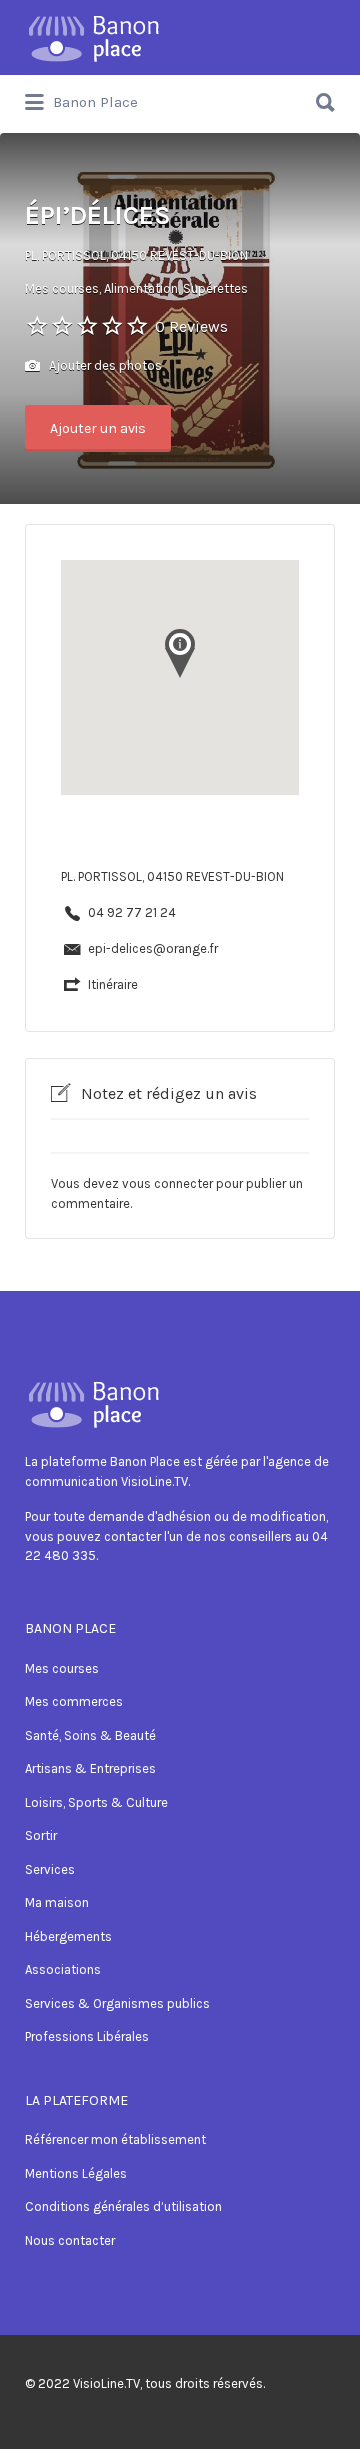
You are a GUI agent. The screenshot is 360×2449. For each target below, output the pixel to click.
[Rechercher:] (180, 94)
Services (50, 1869)
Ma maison (57, 1902)
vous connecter (167, 1183)
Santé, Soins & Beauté (90, 1735)
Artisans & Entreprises (90, 1768)
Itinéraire (113, 984)
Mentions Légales (76, 2173)
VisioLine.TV (106, 2383)
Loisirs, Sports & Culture (96, 1802)
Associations (63, 1969)
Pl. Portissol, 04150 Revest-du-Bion (136, 255)
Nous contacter (70, 2240)
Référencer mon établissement (115, 2139)
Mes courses (62, 1668)
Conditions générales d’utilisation (123, 2206)
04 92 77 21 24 (132, 912)
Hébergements (68, 1936)
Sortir (41, 1835)
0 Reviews (191, 326)
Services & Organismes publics (117, 2003)
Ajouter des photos (104, 365)
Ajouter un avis (98, 428)
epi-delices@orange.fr (153, 948)
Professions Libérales (87, 2036)
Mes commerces (74, 1701)
